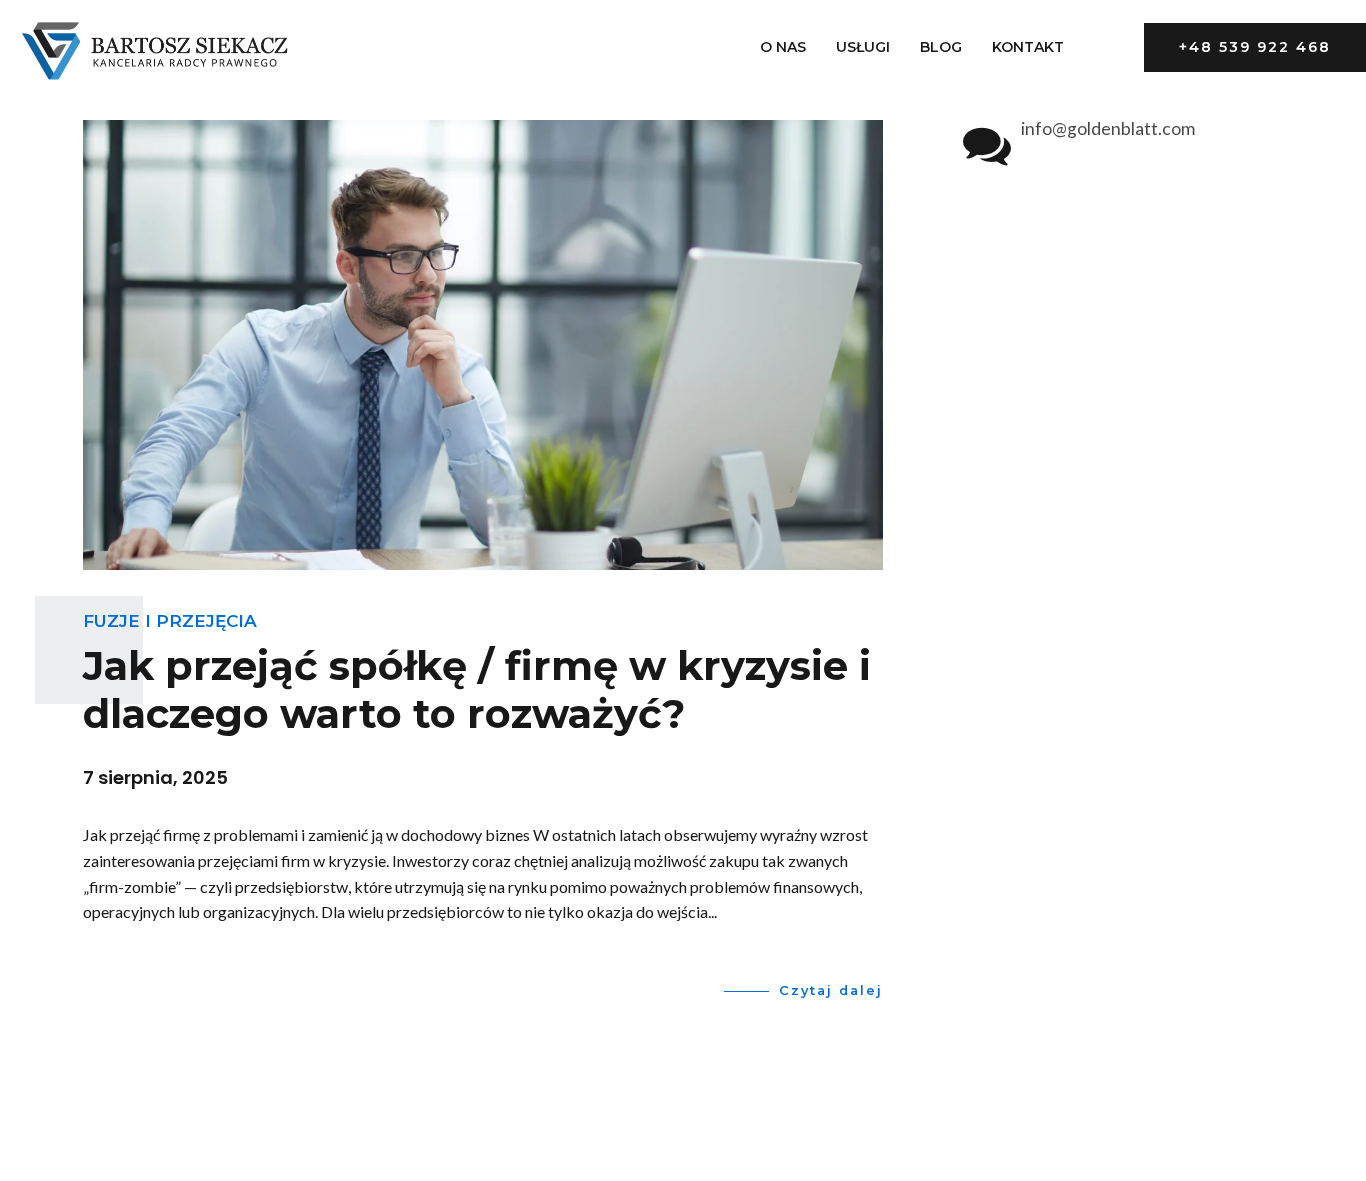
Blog (941, 47)
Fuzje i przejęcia (170, 621)
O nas (783, 47)
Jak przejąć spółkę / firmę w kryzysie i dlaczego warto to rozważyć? (477, 689)
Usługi (863, 47)
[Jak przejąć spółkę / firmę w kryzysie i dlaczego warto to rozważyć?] (483, 345)
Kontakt (1028, 47)
